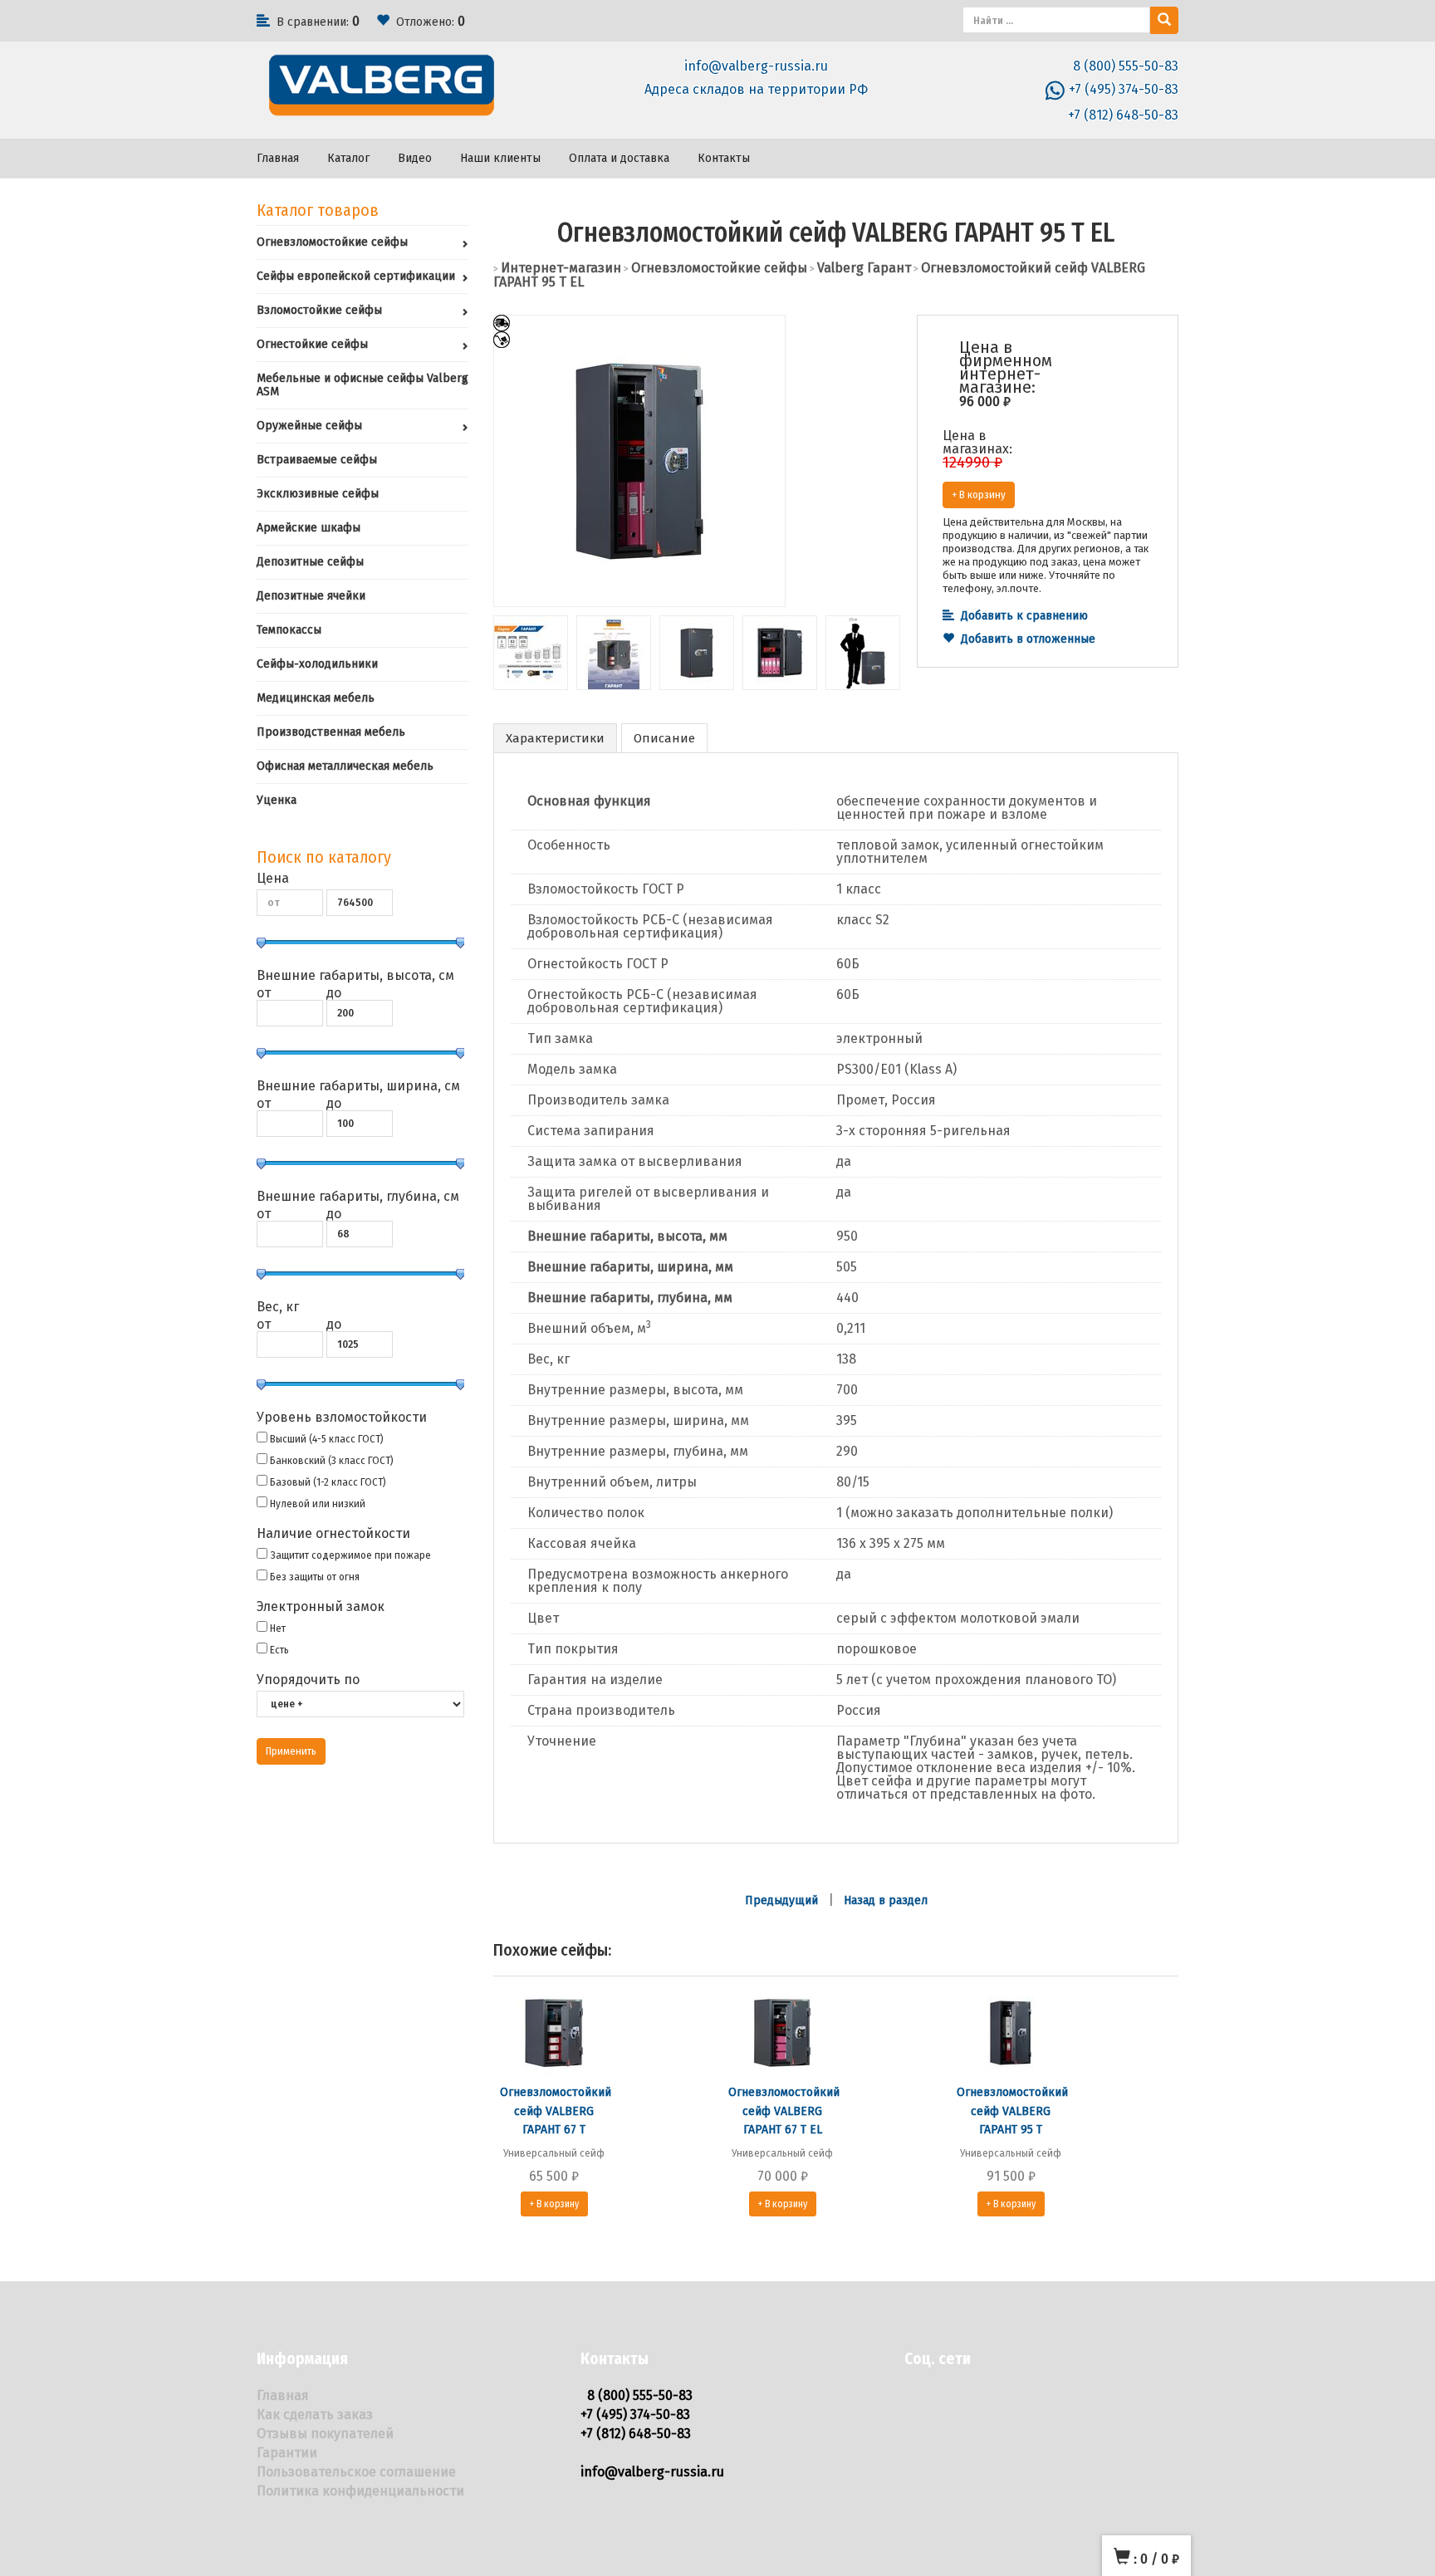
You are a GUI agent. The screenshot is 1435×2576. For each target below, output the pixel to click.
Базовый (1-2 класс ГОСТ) (328, 1482)
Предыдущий (781, 1900)
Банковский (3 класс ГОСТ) (332, 1460)
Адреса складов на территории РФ (756, 89)
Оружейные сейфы (309, 426)
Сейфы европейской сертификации (356, 276)
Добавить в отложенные (1028, 639)
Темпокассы (289, 630)
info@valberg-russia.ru (756, 66)
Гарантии (287, 2453)
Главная (278, 158)
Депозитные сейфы (310, 562)
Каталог (348, 158)
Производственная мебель (331, 732)
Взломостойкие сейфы (319, 310)
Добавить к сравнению (1024, 616)
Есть (279, 1650)
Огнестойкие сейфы (312, 344)
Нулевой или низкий (318, 1503)
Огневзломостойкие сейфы (332, 242)
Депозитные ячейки (311, 596)
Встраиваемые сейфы (317, 460)
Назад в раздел (886, 1900)
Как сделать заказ (315, 2414)
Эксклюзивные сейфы (318, 494)
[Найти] (1164, 20)
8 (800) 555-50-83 (1126, 66)
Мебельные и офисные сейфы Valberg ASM (362, 385)
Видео (415, 158)
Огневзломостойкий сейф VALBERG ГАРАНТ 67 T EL (784, 2111)
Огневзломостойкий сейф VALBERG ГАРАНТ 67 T (556, 2111)
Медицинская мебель (316, 698)
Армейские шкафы (309, 528)
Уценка (277, 800)
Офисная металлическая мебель (345, 766)
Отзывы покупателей (325, 2434)
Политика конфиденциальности (360, 2491)
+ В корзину (979, 495)
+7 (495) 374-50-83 (1124, 89)
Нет (278, 1628)
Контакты (724, 158)
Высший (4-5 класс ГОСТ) (327, 1439)
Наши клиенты (500, 158)
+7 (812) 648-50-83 (1123, 115)
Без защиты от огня (315, 1577)
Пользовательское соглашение (356, 2472)
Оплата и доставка (619, 158)
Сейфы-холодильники (317, 664)
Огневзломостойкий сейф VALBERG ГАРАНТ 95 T (1012, 2111)
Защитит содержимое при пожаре (350, 1555)
